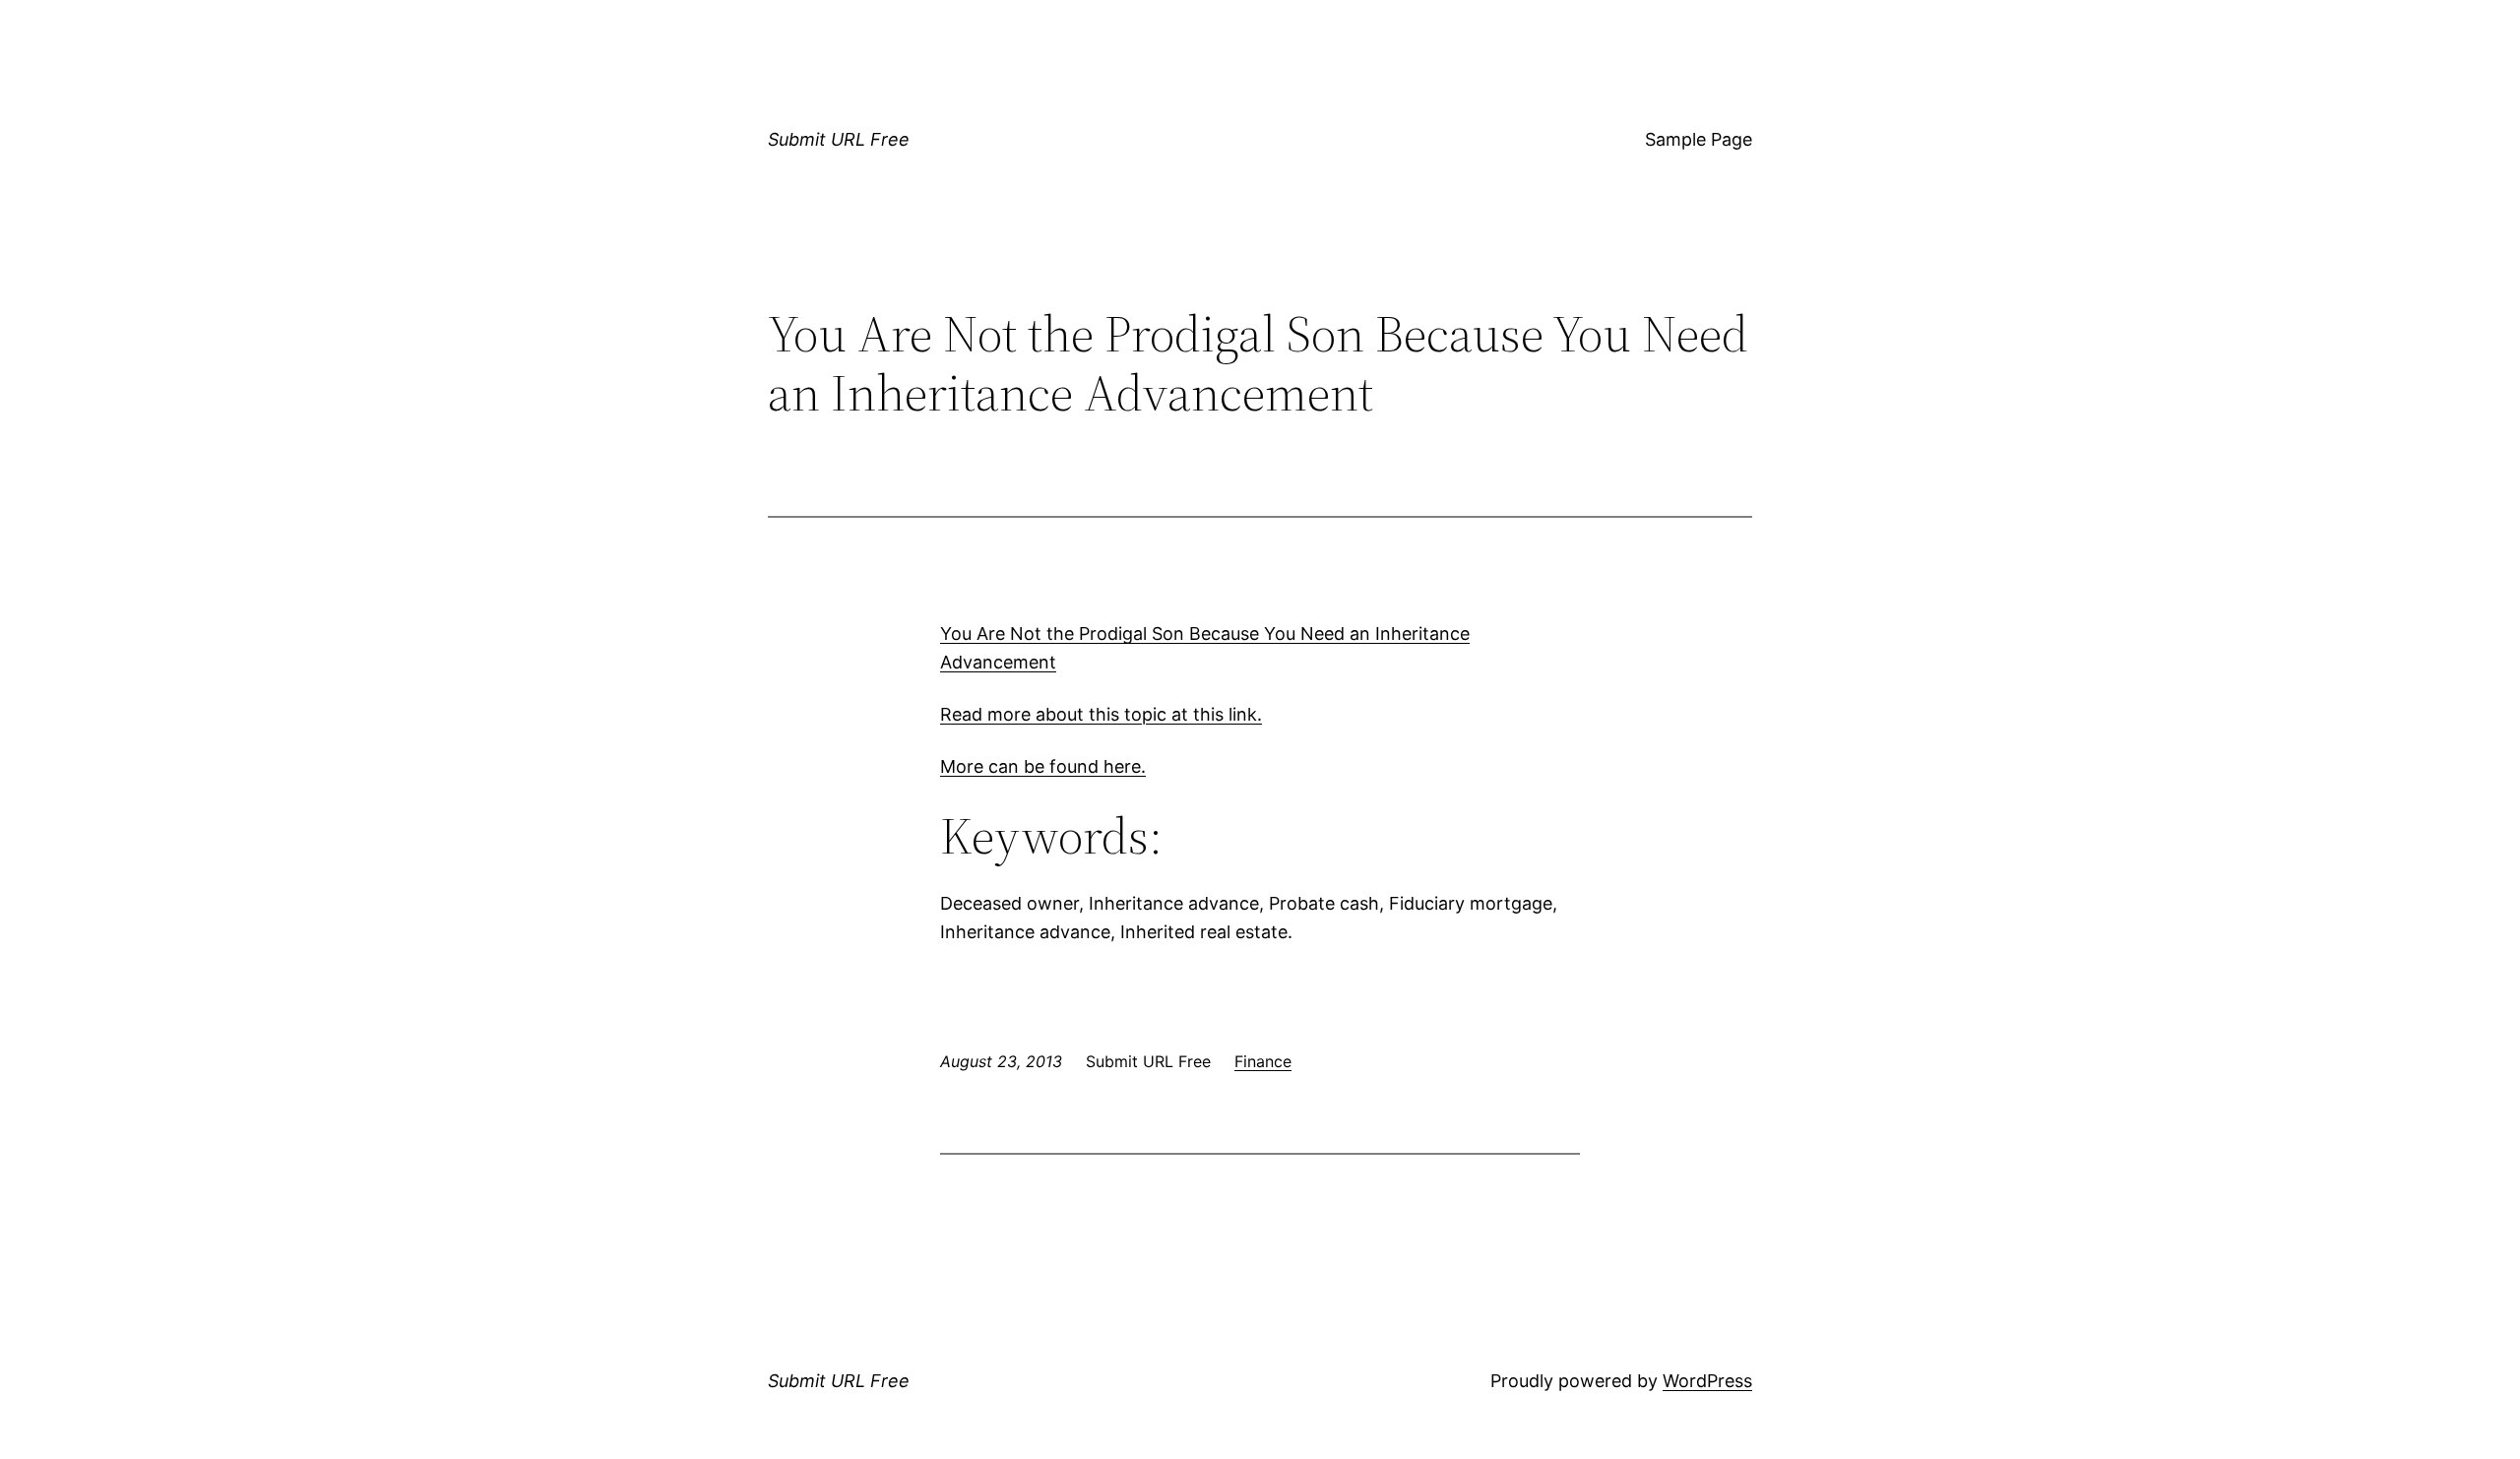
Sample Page (1699, 139)
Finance (1263, 1061)
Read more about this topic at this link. (1101, 714)
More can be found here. (1043, 766)
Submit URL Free (839, 139)
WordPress (1707, 1381)
